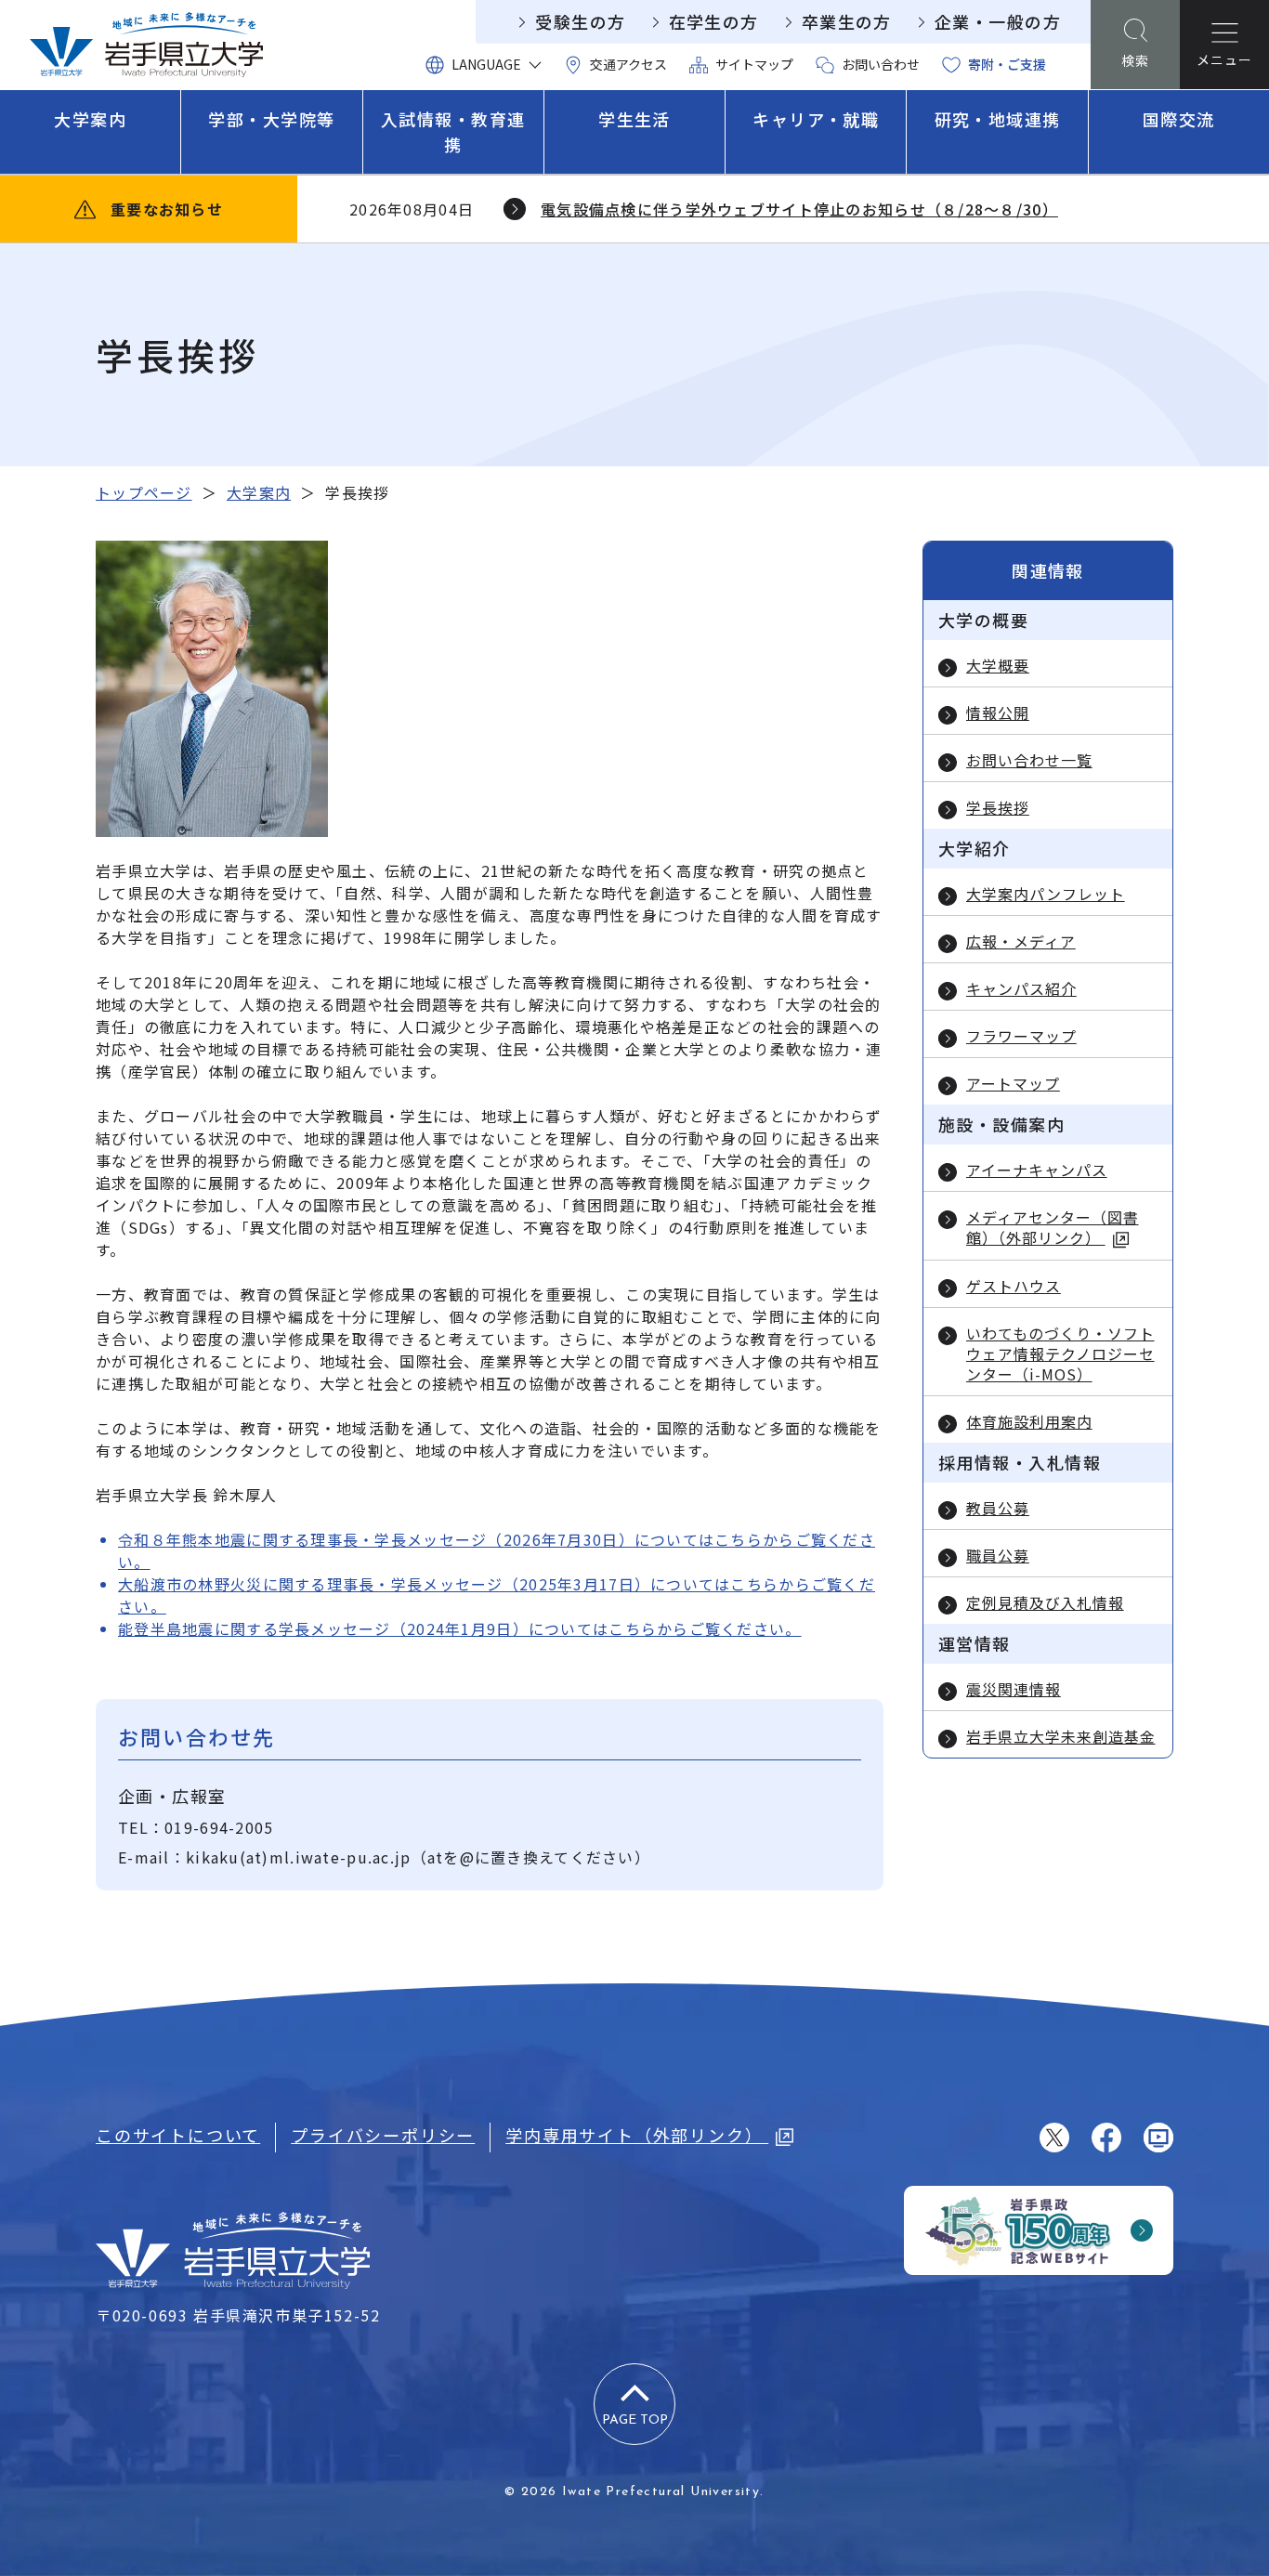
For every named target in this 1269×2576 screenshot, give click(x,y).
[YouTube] (1158, 2138)
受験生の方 (580, 21)
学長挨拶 (998, 807)
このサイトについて (178, 2135)
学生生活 (634, 119)
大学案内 (90, 119)
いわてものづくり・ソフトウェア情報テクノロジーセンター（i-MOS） (1060, 1353)
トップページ (144, 492)
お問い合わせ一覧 (1029, 760)
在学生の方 (714, 21)
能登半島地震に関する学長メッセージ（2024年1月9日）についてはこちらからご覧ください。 (460, 1628)
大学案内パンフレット (1046, 894)
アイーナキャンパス (1037, 1170)
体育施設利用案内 (1029, 1421)
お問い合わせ (881, 64)
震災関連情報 (1014, 1689)
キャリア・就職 (816, 119)
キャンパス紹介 (1021, 988)
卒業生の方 (847, 21)
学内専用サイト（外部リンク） (637, 2135)
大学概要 (998, 665)
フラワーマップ (1021, 1036)
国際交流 (1179, 119)
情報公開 (998, 713)
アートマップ (1013, 1083)
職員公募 (998, 1555)
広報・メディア (1021, 941)
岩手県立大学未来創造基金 (1061, 1736)
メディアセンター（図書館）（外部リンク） (1053, 1228)
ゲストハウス (1014, 1286)
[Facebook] (1106, 2138)
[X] (1054, 2138)
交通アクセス (628, 64)
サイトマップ (754, 64)
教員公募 (998, 1508)
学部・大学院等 (271, 119)
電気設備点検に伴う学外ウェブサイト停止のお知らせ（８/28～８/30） (799, 209)
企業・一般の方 (998, 21)
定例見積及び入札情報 (1045, 1602)
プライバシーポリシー (383, 2135)
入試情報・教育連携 (453, 131)
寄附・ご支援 (1007, 64)
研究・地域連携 (998, 119)
